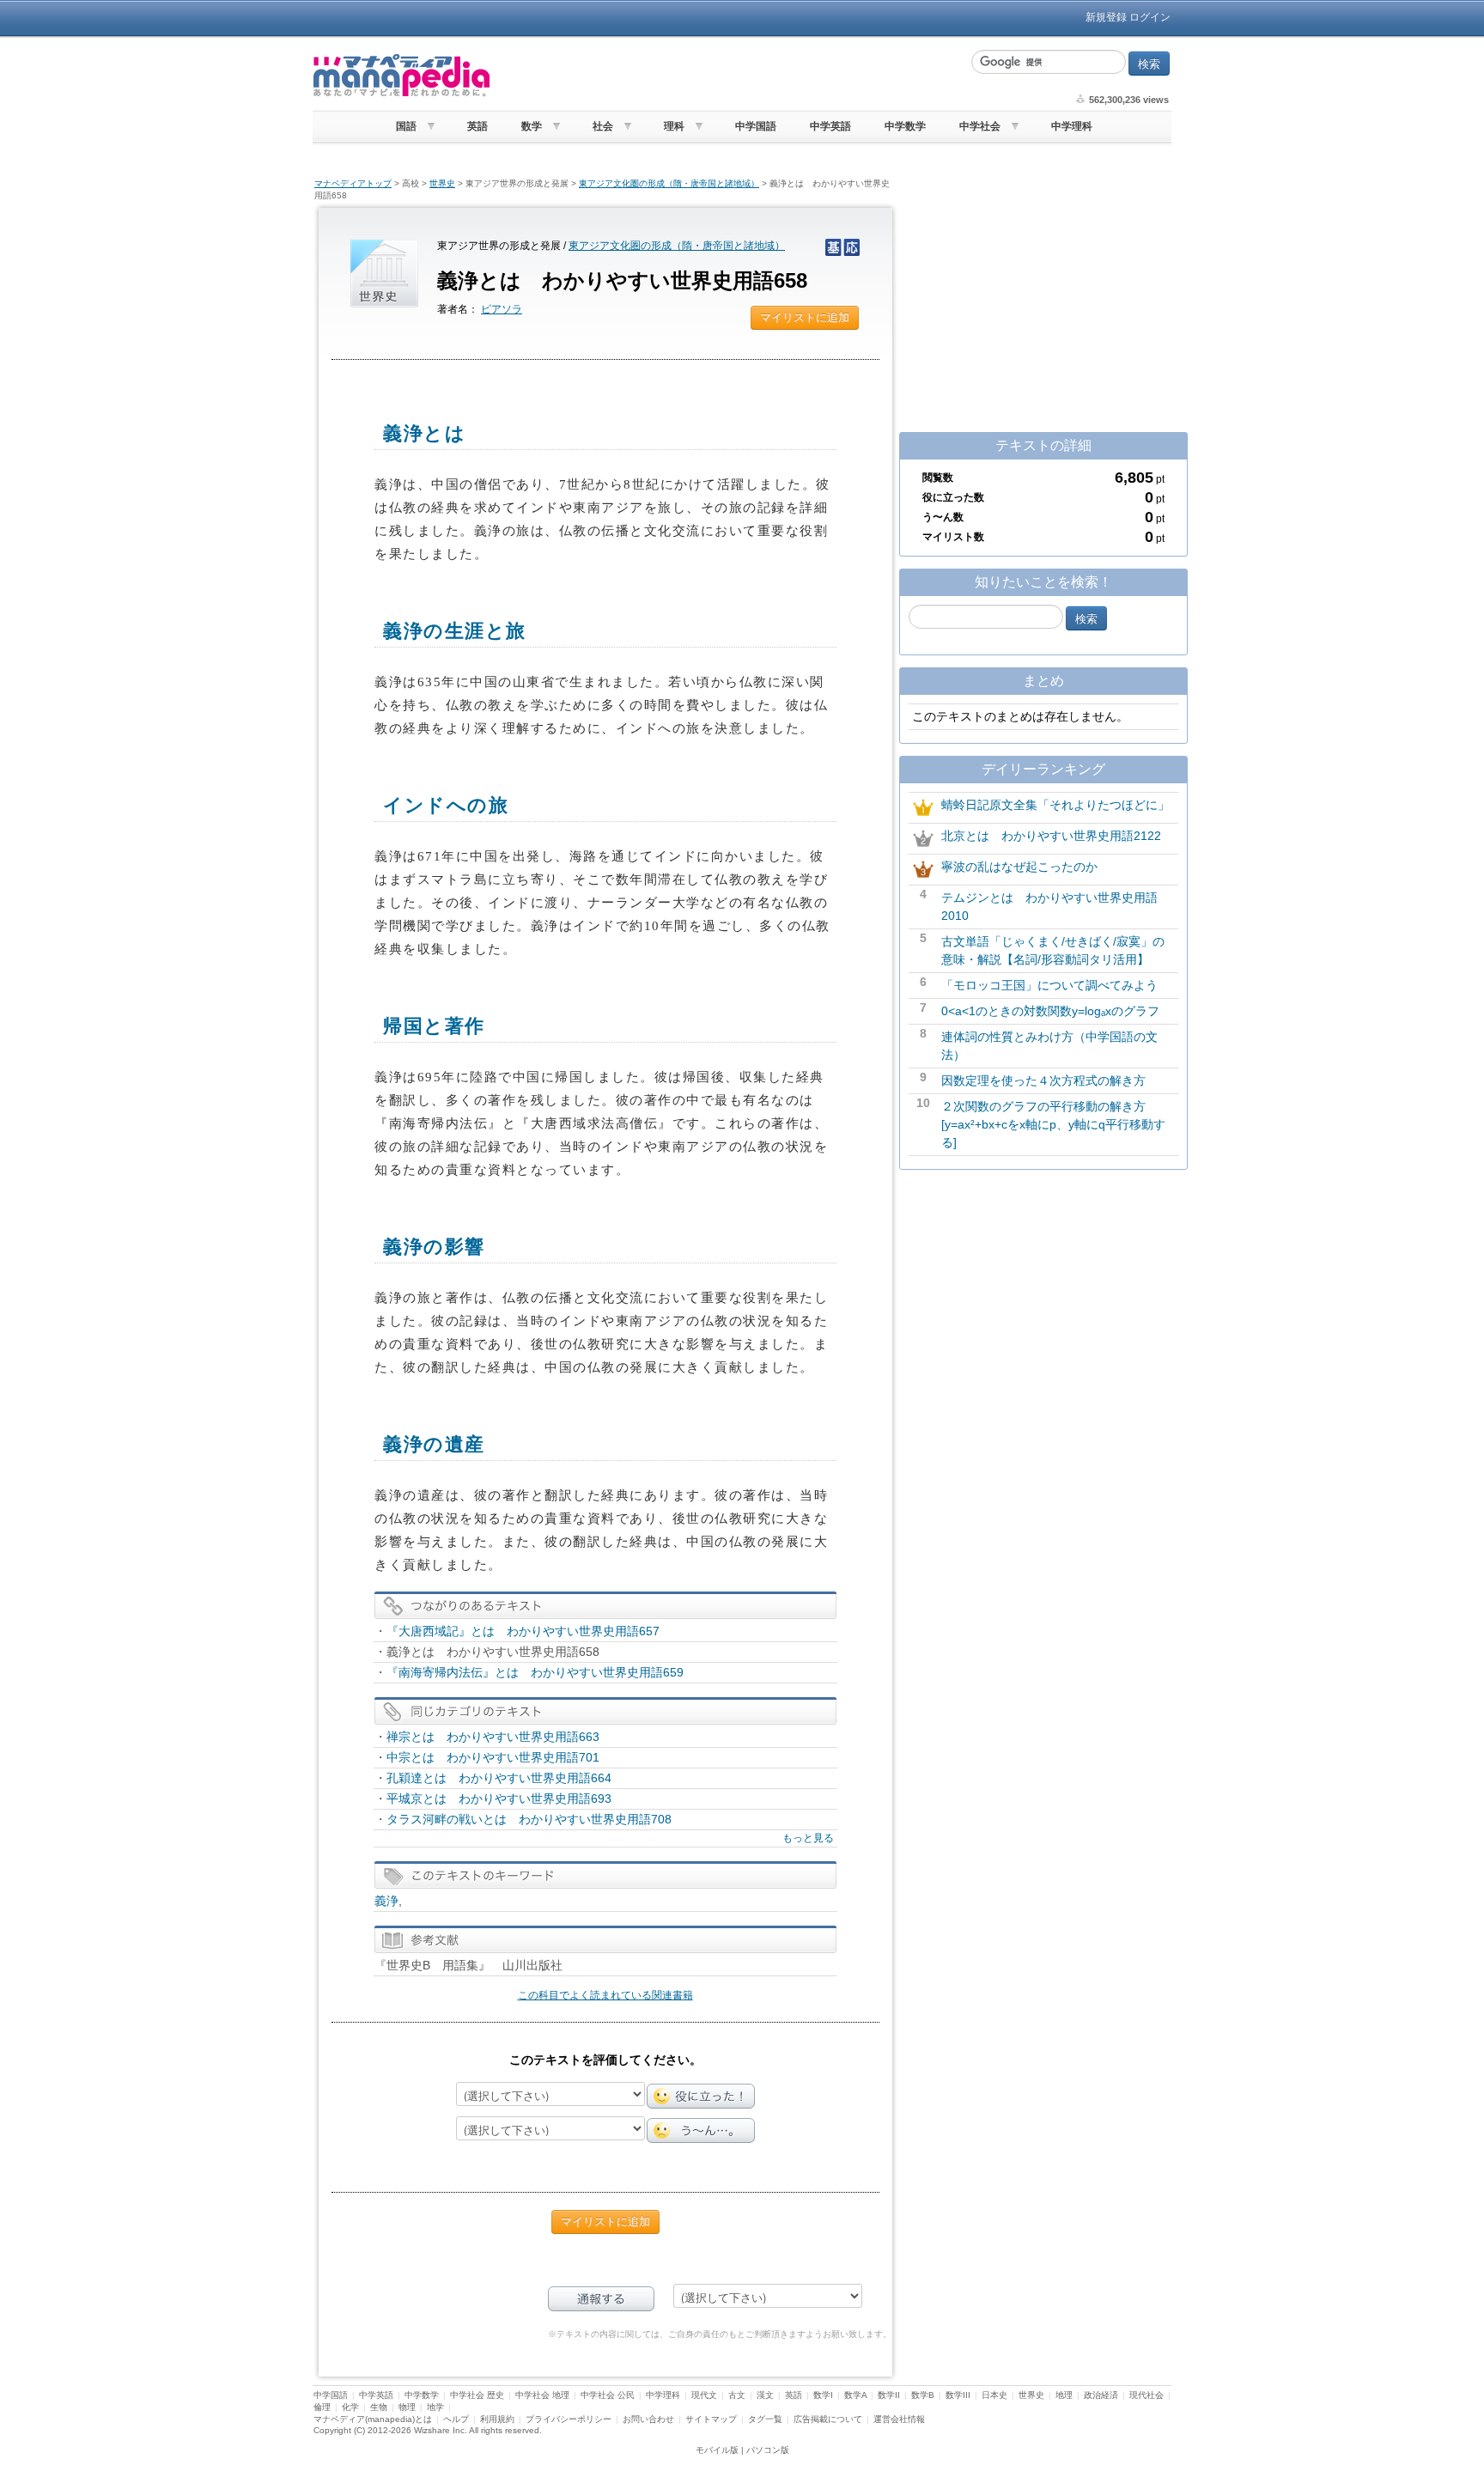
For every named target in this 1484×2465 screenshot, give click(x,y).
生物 (379, 2407)
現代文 (704, 2395)
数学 (532, 126)
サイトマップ (711, 2419)
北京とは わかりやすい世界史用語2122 (1051, 836)
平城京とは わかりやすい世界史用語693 (499, 1799)
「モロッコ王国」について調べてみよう (1049, 985)
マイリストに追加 (805, 317)
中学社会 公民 (608, 2395)
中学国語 (756, 126)
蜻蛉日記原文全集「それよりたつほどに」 (1055, 805)
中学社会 (980, 126)
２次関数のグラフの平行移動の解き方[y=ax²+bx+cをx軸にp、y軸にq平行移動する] (1053, 1124)
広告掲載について (828, 2419)
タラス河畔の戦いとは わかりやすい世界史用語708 (529, 1819)
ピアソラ (502, 309)
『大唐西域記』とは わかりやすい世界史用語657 (523, 1631)
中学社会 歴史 (477, 2395)
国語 (406, 126)
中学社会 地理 (542, 2395)
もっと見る (808, 1838)
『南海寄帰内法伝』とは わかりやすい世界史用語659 (535, 1672)
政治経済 (1101, 2395)
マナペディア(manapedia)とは (373, 2419)
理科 (674, 126)
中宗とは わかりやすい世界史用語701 (493, 1757)
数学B (923, 2395)
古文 (737, 2395)
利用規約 (497, 2419)
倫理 (322, 2407)
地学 (435, 2407)
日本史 (994, 2395)
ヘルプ (456, 2419)
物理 (407, 2407)
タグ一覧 (765, 2419)
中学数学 (905, 126)
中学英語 (830, 126)
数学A (855, 2395)
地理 (1064, 2395)
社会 (603, 126)
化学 (350, 2407)
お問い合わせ (648, 2419)
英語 (477, 126)
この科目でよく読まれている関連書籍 (605, 1995)
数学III (958, 2395)
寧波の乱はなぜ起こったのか (1019, 867)
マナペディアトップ (353, 183)
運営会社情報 (899, 2419)
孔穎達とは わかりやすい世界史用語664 (499, 1778)
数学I (823, 2395)
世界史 (442, 183)
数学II (889, 2395)
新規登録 (1106, 17)
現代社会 (1146, 2395)
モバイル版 (717, 2450)
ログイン (1150, 17)
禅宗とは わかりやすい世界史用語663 (493, 1737)
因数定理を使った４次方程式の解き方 (1043, 1080)
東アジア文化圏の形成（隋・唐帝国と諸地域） (669, 183)
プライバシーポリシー (569, 2419)
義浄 (386, 1901)
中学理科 (1072, 126)
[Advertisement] (729, 76)
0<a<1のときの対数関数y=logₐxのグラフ (1050, 1011)
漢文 (765, 2395)
